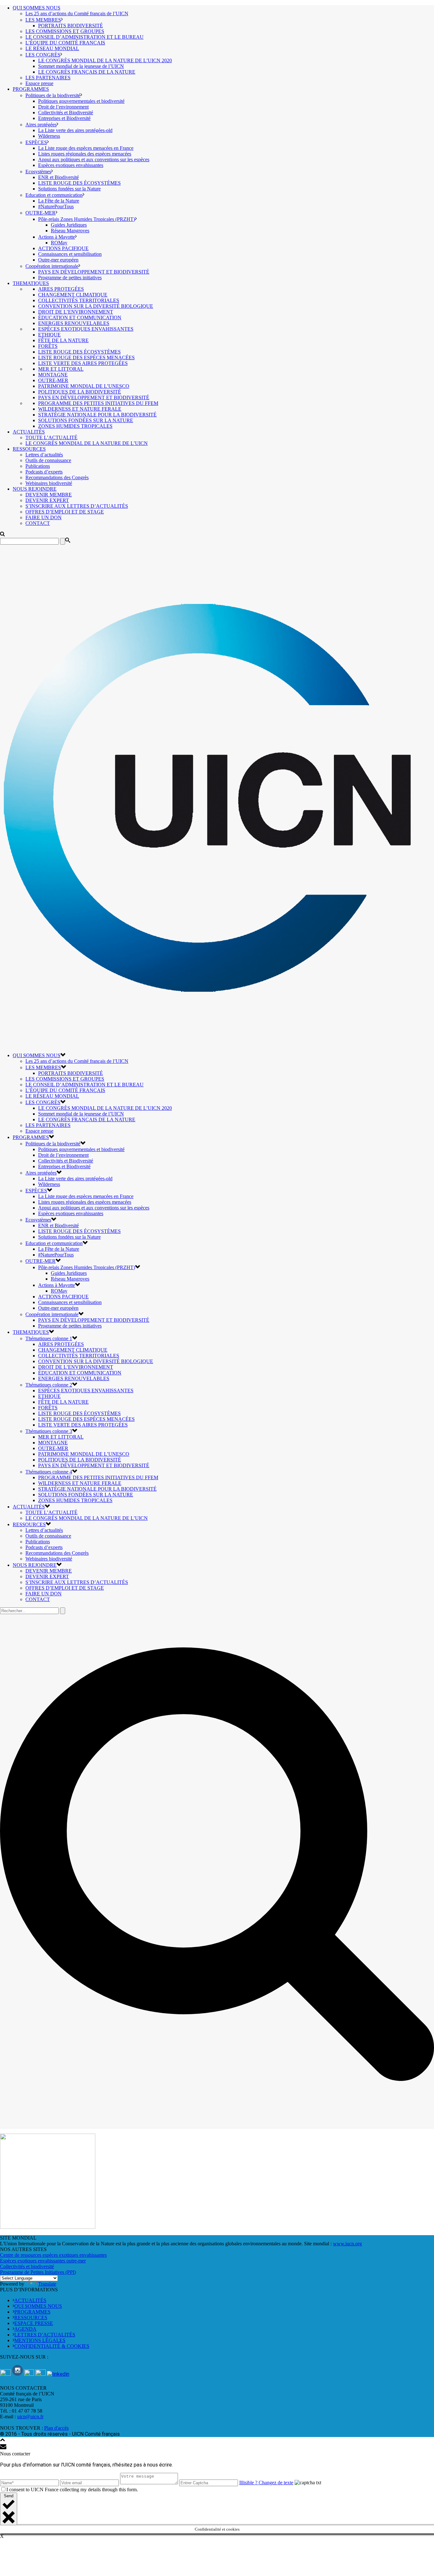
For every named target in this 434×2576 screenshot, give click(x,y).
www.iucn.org (347, 2244)
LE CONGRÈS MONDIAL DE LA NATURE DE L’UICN (87, 443)
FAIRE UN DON (44, 517)
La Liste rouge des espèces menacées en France (86, 148)
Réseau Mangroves (70, 231)
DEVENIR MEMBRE (49, 495)
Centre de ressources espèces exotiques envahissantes (53, 2255)
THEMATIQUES (31, 283)
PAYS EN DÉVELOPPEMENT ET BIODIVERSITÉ (94, 272)
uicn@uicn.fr (30, 2417)
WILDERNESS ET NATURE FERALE (80, 409)
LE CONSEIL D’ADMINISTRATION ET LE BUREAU (85, 37)
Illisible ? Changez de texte (266, 2483)
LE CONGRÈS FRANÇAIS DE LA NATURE (87, 72)
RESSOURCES (29, 449)
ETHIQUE (49, 335)
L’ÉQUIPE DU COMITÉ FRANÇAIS (65, 43)
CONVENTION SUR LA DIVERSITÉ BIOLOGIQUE (96, 306)
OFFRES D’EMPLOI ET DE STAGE (65, 512)
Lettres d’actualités (44, 455)
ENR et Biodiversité (58, 177)
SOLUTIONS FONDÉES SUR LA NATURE (86, 420)
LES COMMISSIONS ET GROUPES (65, 31)
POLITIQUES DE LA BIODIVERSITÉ (80, 392)
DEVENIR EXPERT (47, 500)
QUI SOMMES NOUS (37, 8)
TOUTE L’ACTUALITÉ (51, 437)
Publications (38, 466)
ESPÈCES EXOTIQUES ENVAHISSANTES (86, 329)
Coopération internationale (52, 266)
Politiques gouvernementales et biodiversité (81, 101)
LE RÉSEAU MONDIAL (52, 48)
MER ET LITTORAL (61, 369)
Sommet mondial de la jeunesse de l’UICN (81, 66)
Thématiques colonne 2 (49, 1385)
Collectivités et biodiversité (27, 2266)
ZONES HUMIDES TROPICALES (75, 426)
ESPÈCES (36, 142)
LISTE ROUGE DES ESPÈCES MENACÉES (86, 358)
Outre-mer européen (58, 260)
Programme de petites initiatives (70, 278)
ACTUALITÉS (29, 432)
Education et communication (54, 195)
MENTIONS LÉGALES (40, 2340)
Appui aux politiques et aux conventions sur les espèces (94, 159)
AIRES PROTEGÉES (61, 289)
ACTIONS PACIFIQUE (63, 248)
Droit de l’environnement (63, 107)
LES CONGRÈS (43, 55)
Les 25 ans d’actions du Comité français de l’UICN (77, 13)
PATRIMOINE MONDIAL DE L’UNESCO (84, 386)
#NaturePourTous (56, 206)
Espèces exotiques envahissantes (71, 165)
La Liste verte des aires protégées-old (75, 130)
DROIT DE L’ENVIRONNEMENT (76, 312)
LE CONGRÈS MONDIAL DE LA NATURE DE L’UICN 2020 (105, 60)
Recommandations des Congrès (57, 477)
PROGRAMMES (31, 89)
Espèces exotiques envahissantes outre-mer (43, 2261)
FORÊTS (48, 346)
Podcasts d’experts (44, 472)
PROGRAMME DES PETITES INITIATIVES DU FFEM (98, 403)
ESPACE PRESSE (34, 2323)
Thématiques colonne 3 (49, 1431)
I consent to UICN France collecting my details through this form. (72, 2490)
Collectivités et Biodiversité (66, 113)
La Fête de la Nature (59, 201)
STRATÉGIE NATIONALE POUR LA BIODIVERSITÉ (97, 415)
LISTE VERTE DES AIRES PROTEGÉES (83, 363)
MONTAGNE (53, 375)
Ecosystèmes (38, 172)
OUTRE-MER (41, 213)
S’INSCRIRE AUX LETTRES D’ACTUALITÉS (77, 506)
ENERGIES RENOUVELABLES (74, 323)
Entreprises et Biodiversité (64, 118)
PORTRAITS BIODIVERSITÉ (71, 26)
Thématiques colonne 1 (49, 1338)
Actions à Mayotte (57, 237)
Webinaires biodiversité (49, 483)
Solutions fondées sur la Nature (69, 189)
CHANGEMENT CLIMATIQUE (73, 295)
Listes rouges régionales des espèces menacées (85, 154)
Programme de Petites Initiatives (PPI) (38, 2272)
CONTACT (38, 523)
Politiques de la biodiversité (53, 95)
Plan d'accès (56, 2428)
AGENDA (25, 2329)
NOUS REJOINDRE (35, 489)
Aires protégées (41, 125)
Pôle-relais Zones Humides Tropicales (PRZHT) (87, 219)
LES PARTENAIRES (48, 78)
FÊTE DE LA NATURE (63, 340)
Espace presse (39, 83)
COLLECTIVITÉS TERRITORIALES (79, 300)
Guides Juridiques (69, 225)
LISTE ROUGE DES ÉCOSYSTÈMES (79, 183)
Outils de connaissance (48, 460)
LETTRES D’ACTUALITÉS (45, 2335)
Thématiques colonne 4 (49, 1472)
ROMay (59, 243)
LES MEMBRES (43, 20)
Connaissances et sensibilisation (70, 254)
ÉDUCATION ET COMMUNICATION (80, 318)
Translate (47, 2284)
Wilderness (49, 136)
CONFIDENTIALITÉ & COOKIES (52, 2346)
